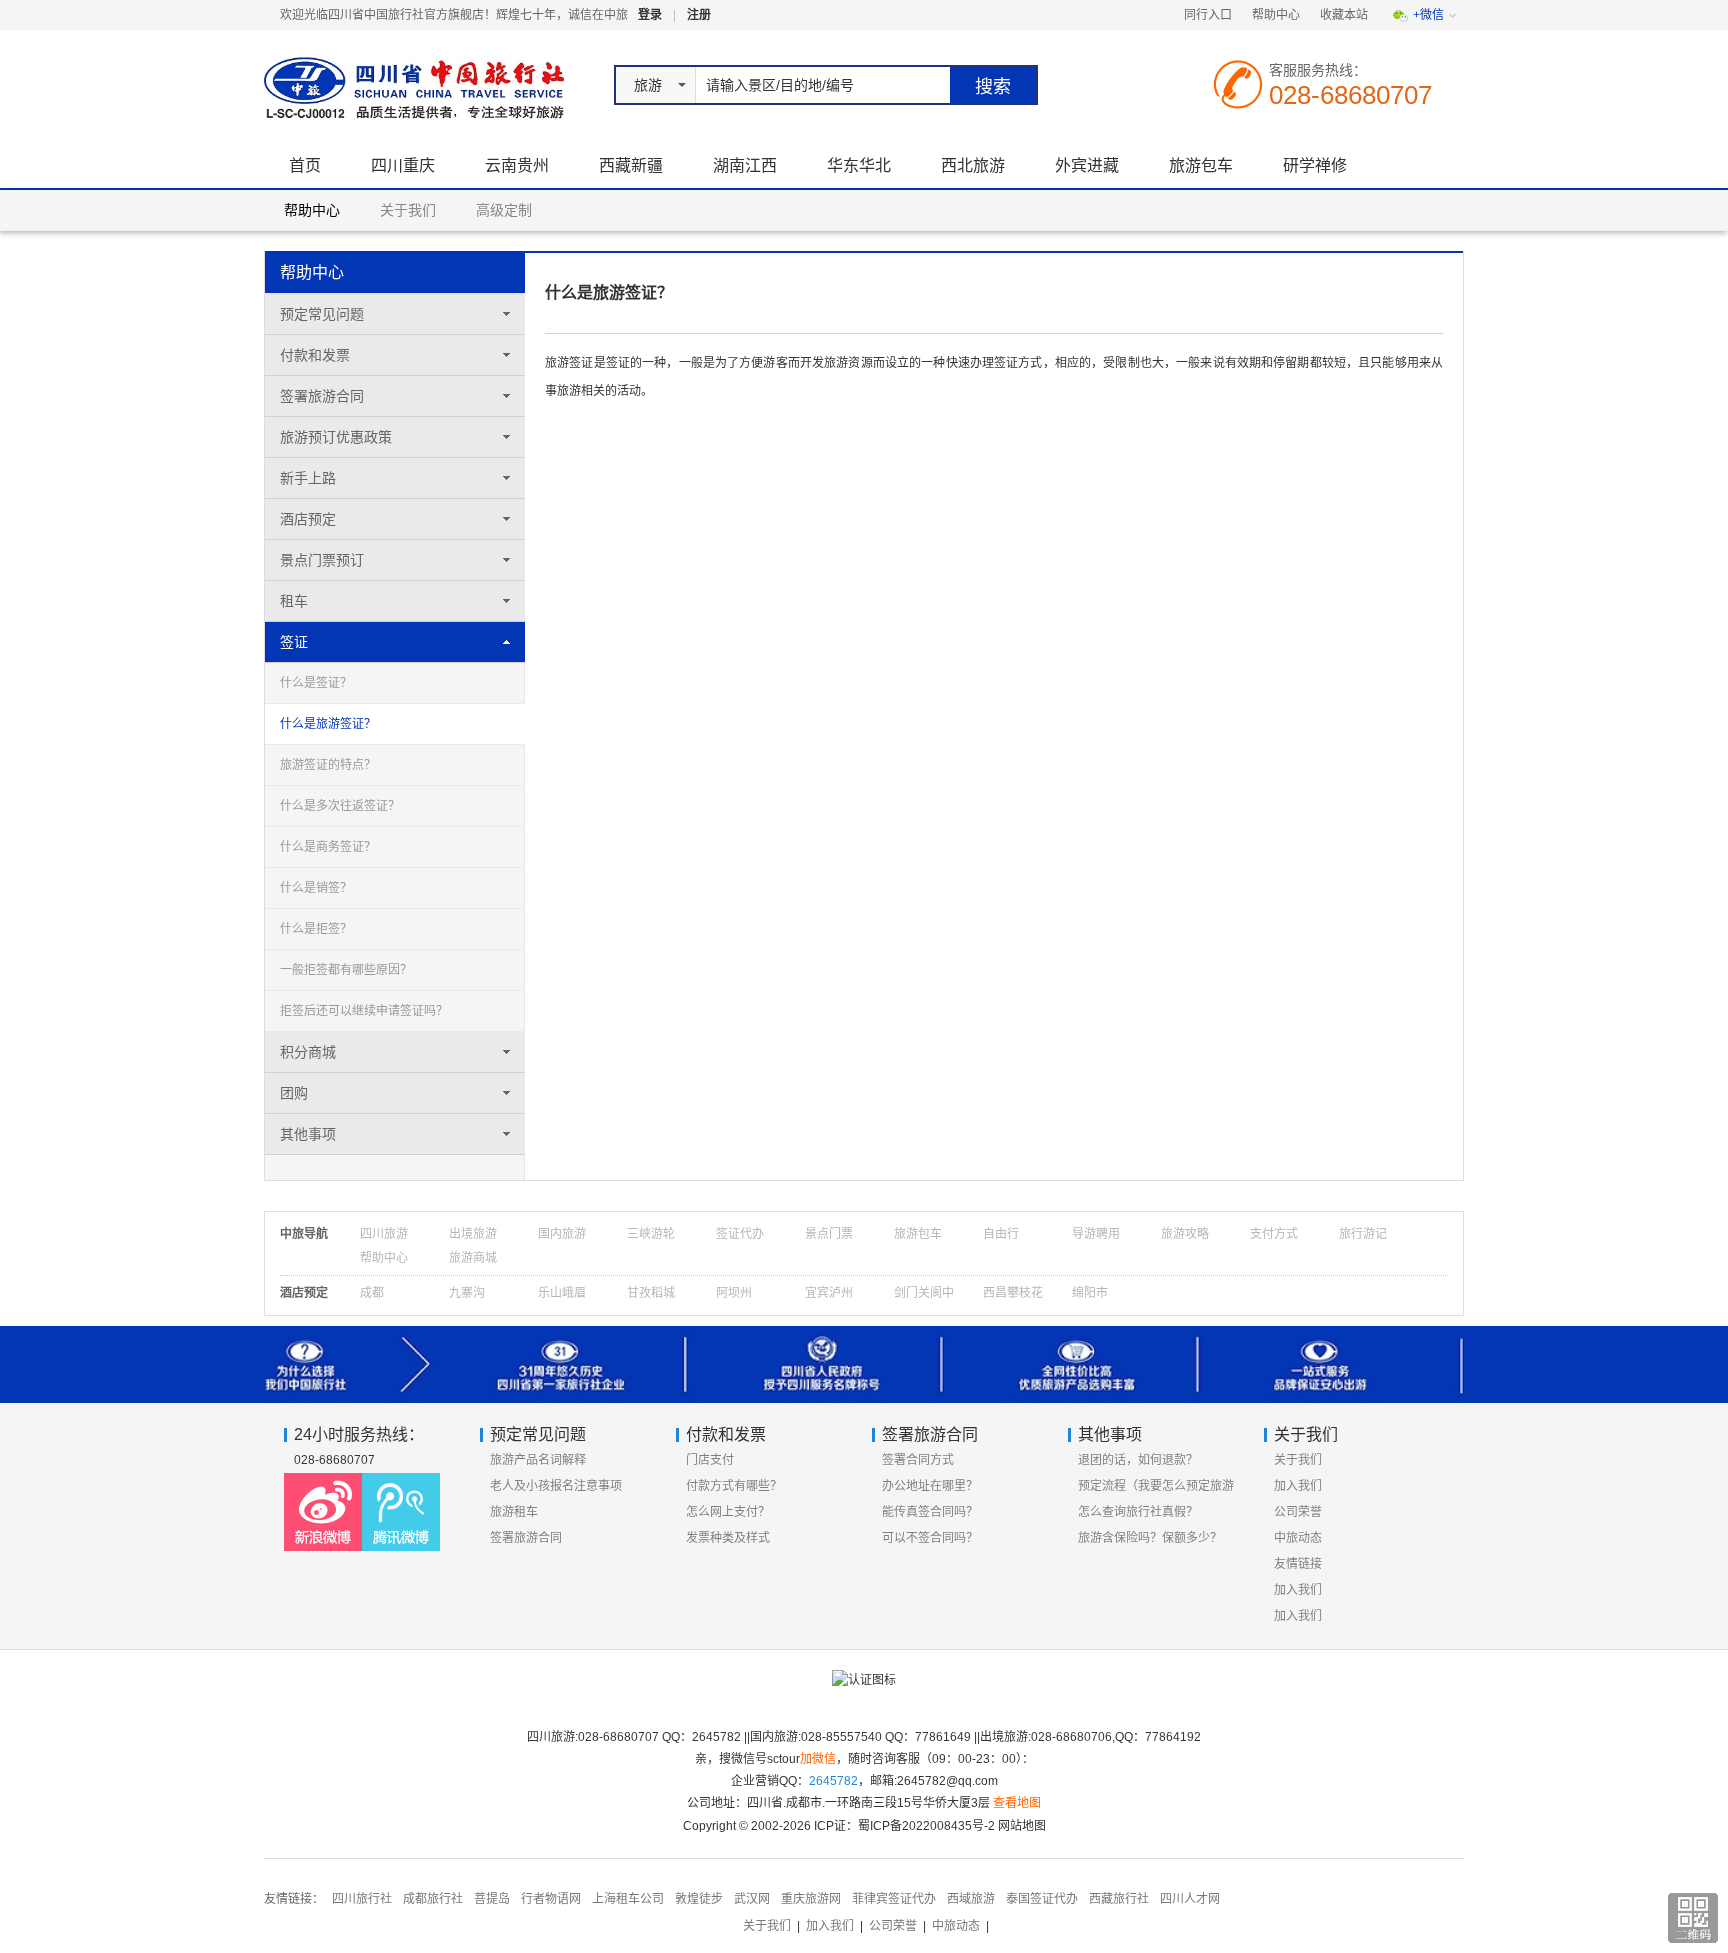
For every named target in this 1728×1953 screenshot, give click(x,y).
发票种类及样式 (728, 1538)
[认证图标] (864, 1688)
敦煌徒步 (699, 1899)
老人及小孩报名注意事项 (556, 1486)
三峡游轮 (651, 1234)
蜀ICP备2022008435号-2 (926, 1826)
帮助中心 (1276, 15)
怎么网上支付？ (728, 1512)
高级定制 (504, 210)
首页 (305, 165)
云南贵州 (517, 165)
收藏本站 (1344, 15)
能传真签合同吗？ (930, 1512)
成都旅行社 (433, 1899)
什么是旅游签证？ (328, 724)
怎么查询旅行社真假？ (1138, 1512)
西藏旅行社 (1119, 1899)
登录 (650, 15)
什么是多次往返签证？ (340, 806)
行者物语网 (551, 1899)
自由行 (1001, 1234)
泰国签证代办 (1042, 1899)
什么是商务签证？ (328, 847)
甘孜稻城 (651, 1293)
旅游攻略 (1185, 1234)
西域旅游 (971, 1899)
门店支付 (710, 1460)
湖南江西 (745, 165)
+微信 (1428, 15)
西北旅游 (973, 165)
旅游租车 (514, 1512)
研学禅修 (1315, 165)
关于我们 (408, 210)
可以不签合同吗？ (930, 1538)
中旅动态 (1298, 1538)
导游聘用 (1096, 1234)
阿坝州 (734, 1293)
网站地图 (1022, 1826)
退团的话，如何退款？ (1138, 1460)
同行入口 (1208, 15)
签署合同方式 (918, 1460)
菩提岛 (492, 1899)
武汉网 (752, 1899)
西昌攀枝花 (1013, 1293)
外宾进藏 (1087, 165)
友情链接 (1298, 1564)
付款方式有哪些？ (734, 1486)
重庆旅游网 (811, 1899)
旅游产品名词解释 (538, 1460)
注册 (699, 15)
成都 (372, 1293)
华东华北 (859, 165)
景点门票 (829, 1234)
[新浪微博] (323, 1512)
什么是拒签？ (316, 929)
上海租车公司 (628, 1899)
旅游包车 (1201, 165)
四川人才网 (1190, 1899)
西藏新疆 (631, 165)
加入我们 (1298, 1486)
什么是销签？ (316, 888)
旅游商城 (473, 1258)
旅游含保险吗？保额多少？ (1150, 1538)
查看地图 (1017, 1803)
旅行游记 (1363, 1234)
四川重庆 (403, 165)
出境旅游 (473, 1234)
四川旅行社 (362, 1899)
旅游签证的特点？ (328, 765)
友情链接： (294, 1899)
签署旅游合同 (526, 1538)
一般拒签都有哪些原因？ (346, 970)
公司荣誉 (1298, 1512)
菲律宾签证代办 (894, 1899)
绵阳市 (1090, 1293)
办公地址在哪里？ (930, 1486)
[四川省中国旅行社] (408, 87)
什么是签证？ (316, 683)
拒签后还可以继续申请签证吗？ (364, 1011)
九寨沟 (467, 1293)
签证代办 (740, 1234)
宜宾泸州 (829, 1293)
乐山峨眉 (562, 1293)
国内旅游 (562, 1234)
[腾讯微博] (401, 1512)
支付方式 (1274, 1234)
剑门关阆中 (924, 1293)
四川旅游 (384, 1234)
